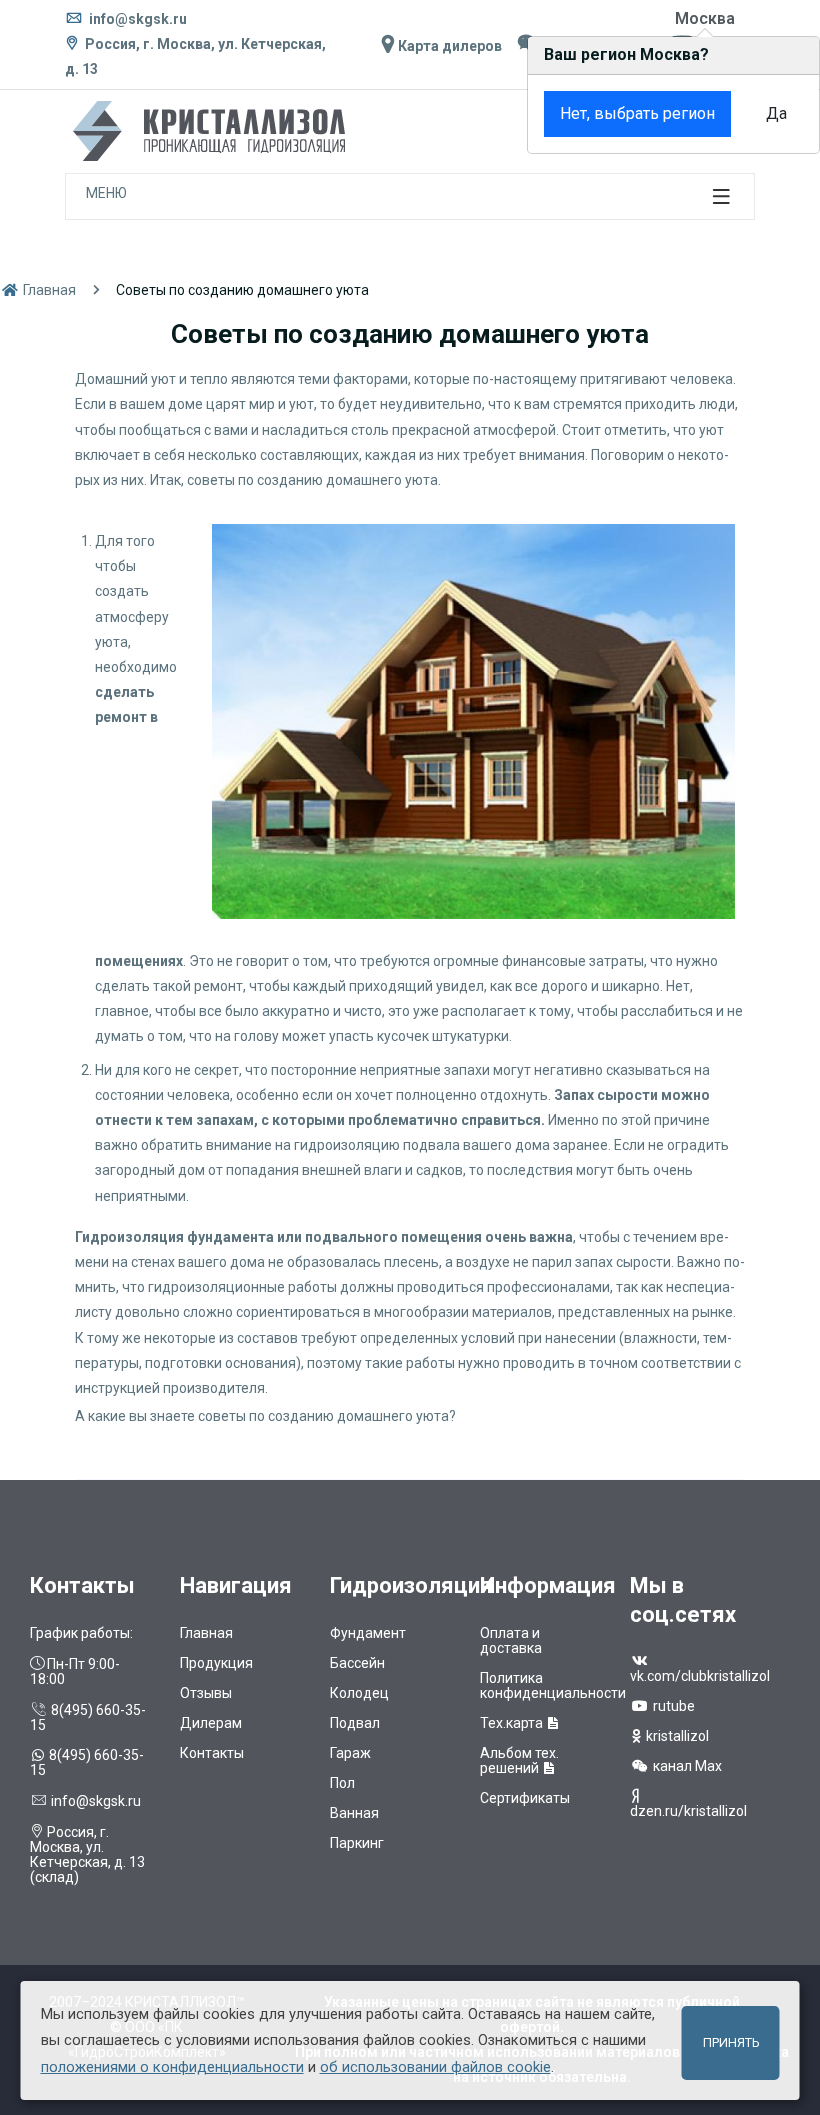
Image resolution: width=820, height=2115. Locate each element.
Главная (48, 290)
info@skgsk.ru (136, 19)
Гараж (350, 1753)
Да (776, 113)
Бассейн (357, 1663)
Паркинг (357, 1843)
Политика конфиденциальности (553, 1685)
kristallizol (676, 1736)
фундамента (230, 1237)
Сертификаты (525, 1798)
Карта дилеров (448, 46)
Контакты (212, 1753)
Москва (705, 18)
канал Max (686, 1766)
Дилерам (211, 1723)
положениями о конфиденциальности (172, 2067)
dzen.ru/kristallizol (688, 1811)
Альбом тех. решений (519, 1760)
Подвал (355, 1723)
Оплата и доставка (511, 1640)
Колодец (359, 1693)
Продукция (216, 1663)
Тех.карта (513, 1723)
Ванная (354, 1813)
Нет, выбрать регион (637, 113)
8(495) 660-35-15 (88, 1717)
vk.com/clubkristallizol (700, 1676)
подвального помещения (393, 1237)
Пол (342, 1783)
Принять (731, 2042)
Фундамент (368, 1633)
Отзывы (206, 1693)
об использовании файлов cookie (435, 2067)
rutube (672, 1706)
